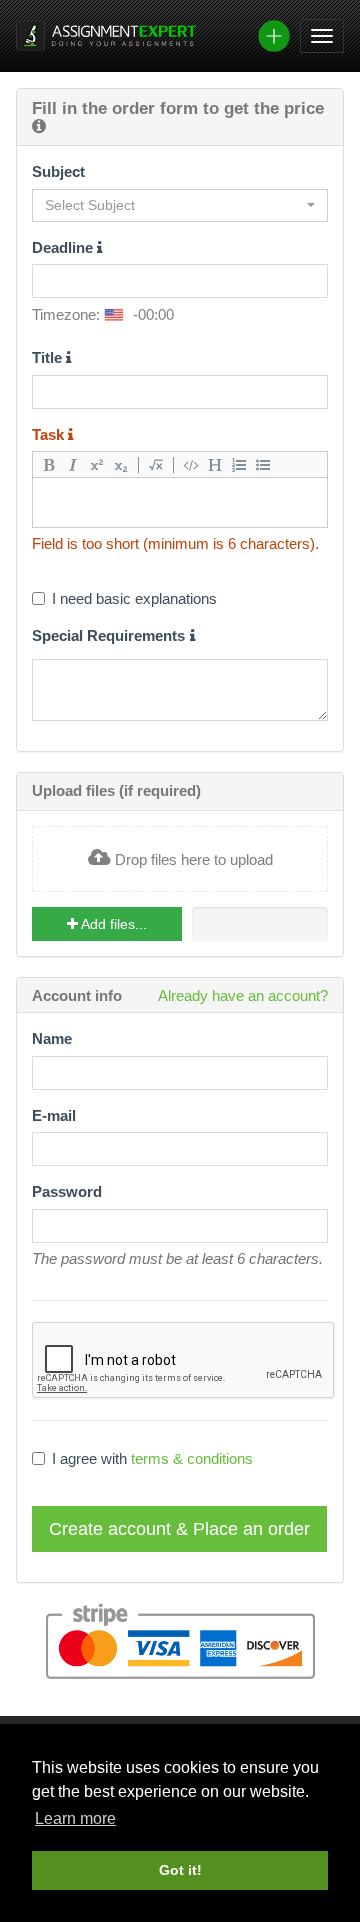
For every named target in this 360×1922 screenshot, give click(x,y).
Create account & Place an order (179, 1529)
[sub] (121, 464)
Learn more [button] (75, 1818)
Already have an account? (243, 995)
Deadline (64, 247)
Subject (58, 171)
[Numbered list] (239, 464)
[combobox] (180, 205)
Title (49, 357)
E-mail (54, 1115)
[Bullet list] (263, 464)
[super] (97, 464)
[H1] (215, 464)
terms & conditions (192, 1458)
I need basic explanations (134, 598)
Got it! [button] (180, 1870)
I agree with (152, 1458)
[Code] (191, 464)
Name (52, 1038)
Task (50, 434)
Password (67, 1191)
